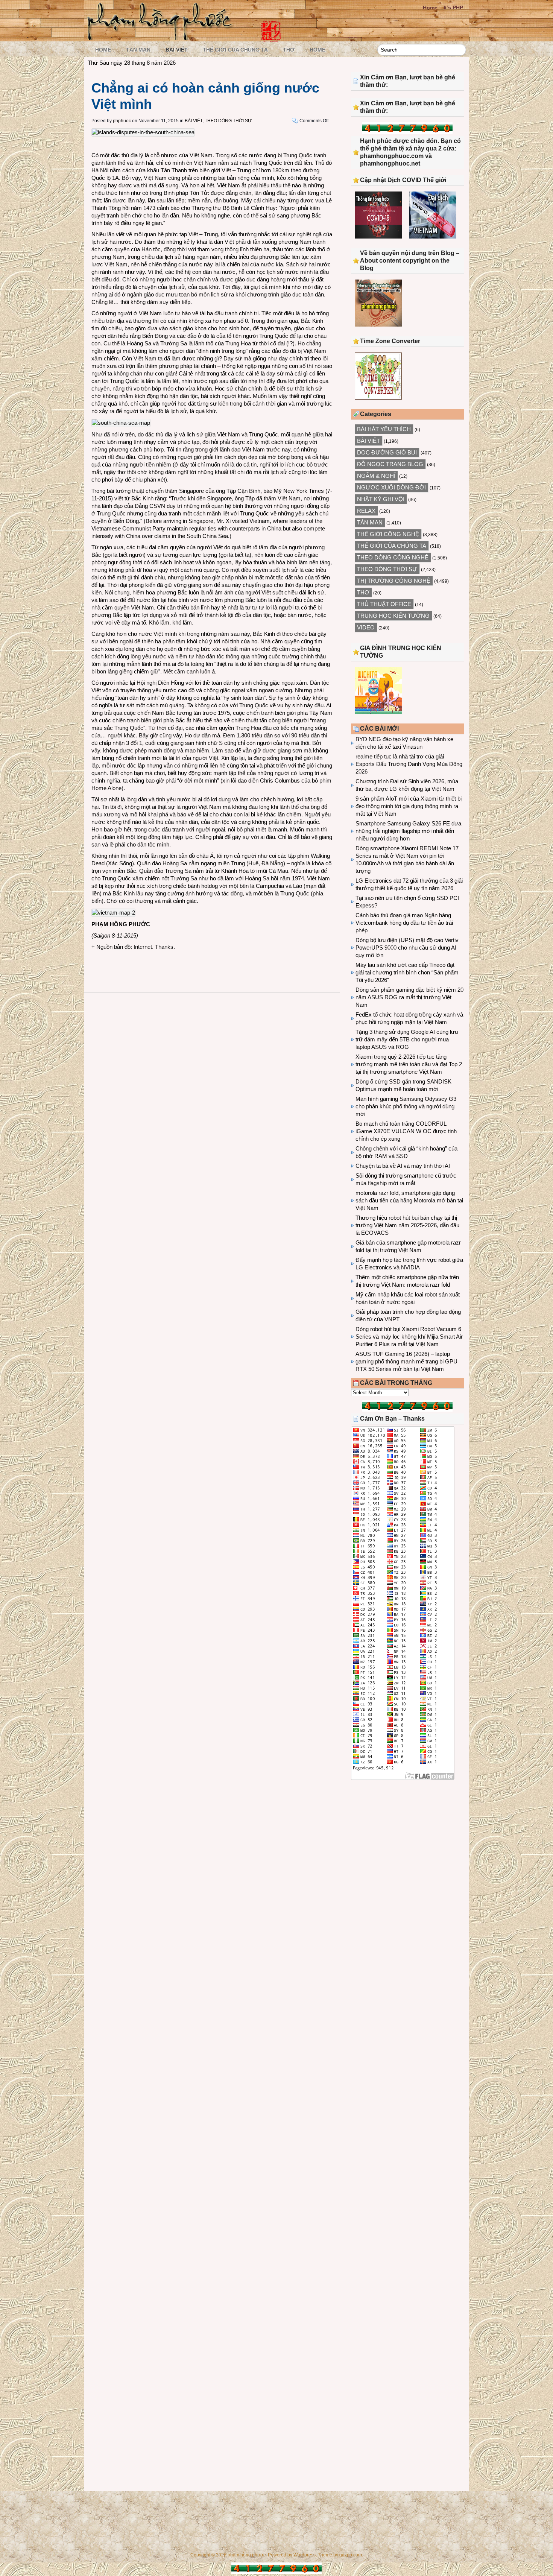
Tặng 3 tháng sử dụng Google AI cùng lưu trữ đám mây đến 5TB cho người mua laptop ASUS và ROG (407, 1039)
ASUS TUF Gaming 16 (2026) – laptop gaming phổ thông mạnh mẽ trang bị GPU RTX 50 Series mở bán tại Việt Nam (406, 1361)
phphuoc (122, 121)
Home (430, 8)
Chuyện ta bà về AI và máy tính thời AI (403, 1166)
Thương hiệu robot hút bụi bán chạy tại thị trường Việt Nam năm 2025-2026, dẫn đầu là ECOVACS (407, 1225)
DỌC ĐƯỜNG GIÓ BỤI (387, 452)
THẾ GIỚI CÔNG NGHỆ (388, 534)
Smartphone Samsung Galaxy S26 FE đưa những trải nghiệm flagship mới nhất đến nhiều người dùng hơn (408, 831)
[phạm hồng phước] (162, 38)
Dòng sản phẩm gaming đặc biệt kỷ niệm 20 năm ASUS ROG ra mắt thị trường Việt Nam (409, 997)
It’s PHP (453, 8)
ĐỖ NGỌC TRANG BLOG (390, 464)
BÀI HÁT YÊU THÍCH (384, 429)
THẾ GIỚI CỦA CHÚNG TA (235, 50)
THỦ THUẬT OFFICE (384, 604)
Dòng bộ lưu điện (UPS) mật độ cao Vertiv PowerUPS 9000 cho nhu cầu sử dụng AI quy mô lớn (407, 948)
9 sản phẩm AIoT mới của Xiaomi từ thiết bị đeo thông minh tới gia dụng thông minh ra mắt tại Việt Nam (409, 806)
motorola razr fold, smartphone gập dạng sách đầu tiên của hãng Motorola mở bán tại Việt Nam (409, 1200)
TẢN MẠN (138, 50)
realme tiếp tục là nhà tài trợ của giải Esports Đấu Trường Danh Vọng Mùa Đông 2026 (409, 764)
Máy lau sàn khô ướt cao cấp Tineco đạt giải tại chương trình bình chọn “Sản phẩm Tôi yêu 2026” (407, 972)
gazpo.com (351, 2555)
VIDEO (366, 627)
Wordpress (305, 2555)
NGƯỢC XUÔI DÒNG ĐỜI (391, 487)
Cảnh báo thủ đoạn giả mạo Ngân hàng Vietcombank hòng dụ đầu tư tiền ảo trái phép (404, 923)
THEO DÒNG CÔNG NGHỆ (393, 557)
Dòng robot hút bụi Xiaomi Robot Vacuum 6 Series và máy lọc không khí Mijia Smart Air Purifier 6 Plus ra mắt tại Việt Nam (409, 1337)
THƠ (289, 50)
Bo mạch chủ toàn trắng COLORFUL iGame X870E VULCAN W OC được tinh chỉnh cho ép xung (406, 1131)
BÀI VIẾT (177, 50)
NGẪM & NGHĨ (376, 476)
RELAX (366, 511)
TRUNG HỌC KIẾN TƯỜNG (393, 616)
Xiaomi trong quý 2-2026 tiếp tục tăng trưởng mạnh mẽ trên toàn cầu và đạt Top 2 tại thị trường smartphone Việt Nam (409, 1064)
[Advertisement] (407, 1848)
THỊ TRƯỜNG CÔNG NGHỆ (394, 581)
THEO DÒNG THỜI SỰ (228, 121)
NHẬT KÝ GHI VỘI (381, 499)
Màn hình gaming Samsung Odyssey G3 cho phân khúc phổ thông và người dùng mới (406, 1106)
